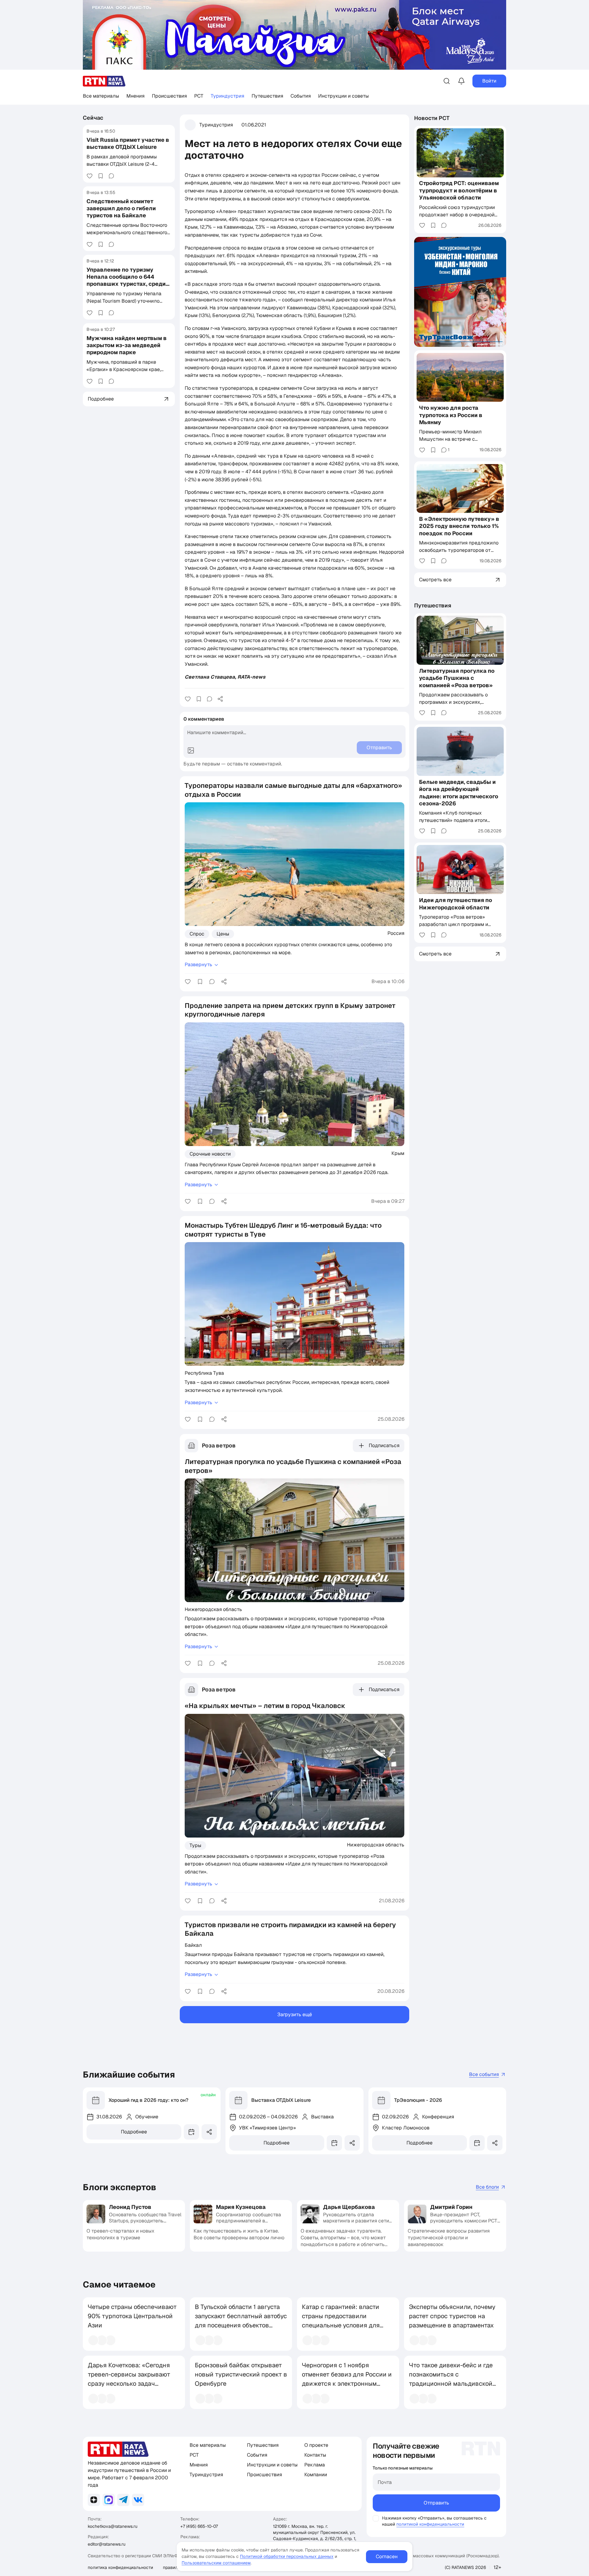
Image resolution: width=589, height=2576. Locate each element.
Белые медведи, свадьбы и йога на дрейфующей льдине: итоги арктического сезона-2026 (459, 793)
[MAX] (109, 2500)
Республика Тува (204, 1373)
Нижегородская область (213, 1609)
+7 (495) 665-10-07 (199, 2526)
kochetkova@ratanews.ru (113, 2526)
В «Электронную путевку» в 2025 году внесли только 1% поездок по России (459, 526)
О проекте (316, 2445)
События (301, 96)
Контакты (315, 2455)
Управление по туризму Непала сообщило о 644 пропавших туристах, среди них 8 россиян (126, 280)
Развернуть (198, 965)
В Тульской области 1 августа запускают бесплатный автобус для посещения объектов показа (241, 2321)
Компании (316, 2475)
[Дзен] (94, 2500)
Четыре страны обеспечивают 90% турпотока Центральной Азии (132, 2316)
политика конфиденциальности (120, 2567)
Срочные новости (210, 1154)
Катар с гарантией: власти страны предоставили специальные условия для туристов (341, 2321)
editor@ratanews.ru (107, 2544)
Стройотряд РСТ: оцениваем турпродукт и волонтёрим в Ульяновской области (459, 191)
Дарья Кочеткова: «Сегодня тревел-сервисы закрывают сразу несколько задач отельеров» (129, 2379)
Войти (489, 81)
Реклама (315, 2465)
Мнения (135, 96)
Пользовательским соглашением (216, 2563)
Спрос (197, 934)
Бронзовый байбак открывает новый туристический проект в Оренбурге (241, 2374)
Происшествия (169, 96)
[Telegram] (123, 2500)
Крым (398, 1153)
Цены (223, 934)
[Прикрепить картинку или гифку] (191, 750)
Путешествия (267, 96)
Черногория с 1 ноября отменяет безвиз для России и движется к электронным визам (347, 2379)
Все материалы (101, 96)
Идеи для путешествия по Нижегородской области (456, 904)
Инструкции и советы (343, 96)
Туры (195, 1845)
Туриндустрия (227, 96)
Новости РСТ (432, 118)
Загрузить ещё (295, 2014)
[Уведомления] (461, 81)
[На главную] (104, 81)
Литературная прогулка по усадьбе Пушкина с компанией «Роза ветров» (457, 678)
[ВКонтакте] (138, 2500)
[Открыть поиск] (447, 81)
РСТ (199, 96)
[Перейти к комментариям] (111, 176)
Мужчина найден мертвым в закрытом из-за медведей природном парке (127, 345)
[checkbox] (376, 2518)
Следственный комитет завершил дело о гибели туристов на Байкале (121, 208)
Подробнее (134, 2132)
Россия (396, 933)
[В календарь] (191, 2132)
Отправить (436, 2503)
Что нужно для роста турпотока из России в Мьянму (451, 415)
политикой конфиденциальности (430, 2524)
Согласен (387, 2557)
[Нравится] (90, 176)
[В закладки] (101, 176)
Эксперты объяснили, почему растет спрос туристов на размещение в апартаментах (452, 2316)
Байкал (193, 1945)
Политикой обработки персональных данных (287, 2556)
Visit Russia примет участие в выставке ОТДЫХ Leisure (128, 143)
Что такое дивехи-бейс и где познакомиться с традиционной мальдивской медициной (451, 2379)
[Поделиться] (220, 699)
